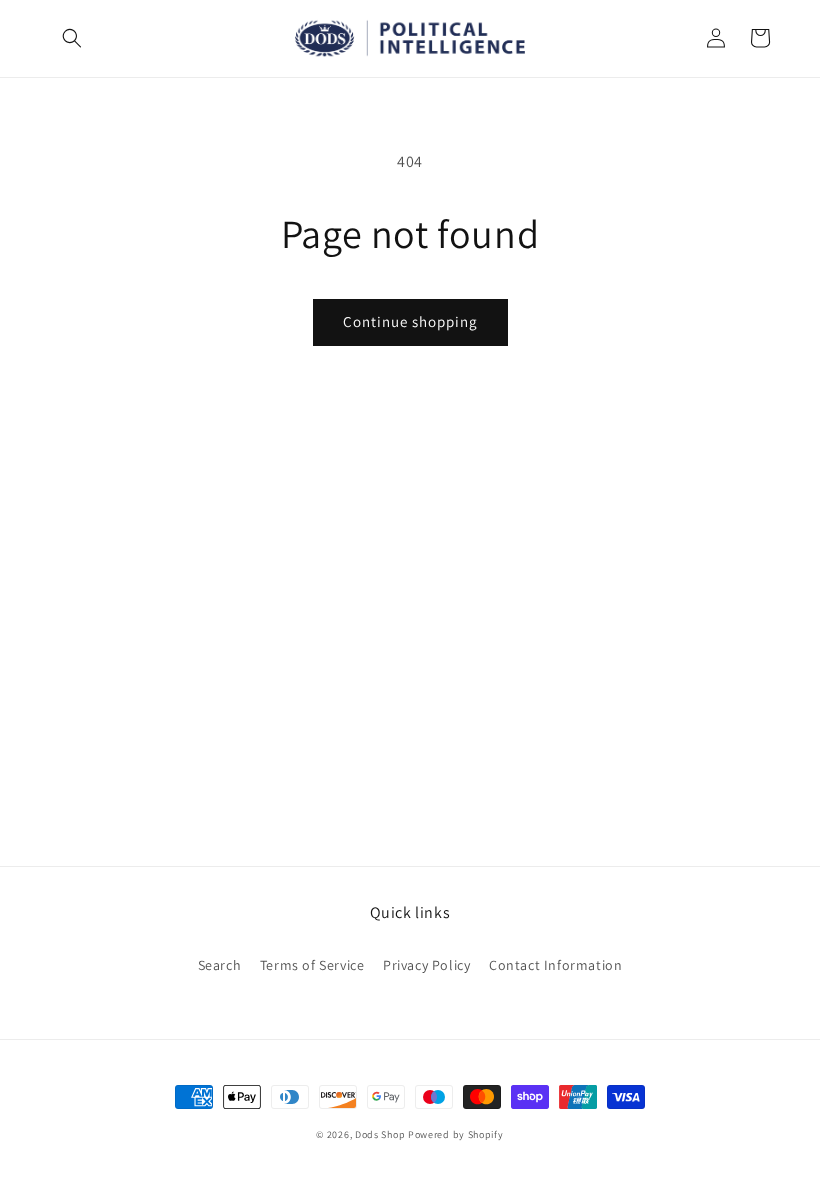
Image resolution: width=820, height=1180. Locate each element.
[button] (72, 38)
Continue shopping (410, 321)
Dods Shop (380, 1134)
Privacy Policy (426, 965)
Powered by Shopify (456, 1134)
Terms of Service (312, 965)
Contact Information (555, 965)
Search (220, 965)
